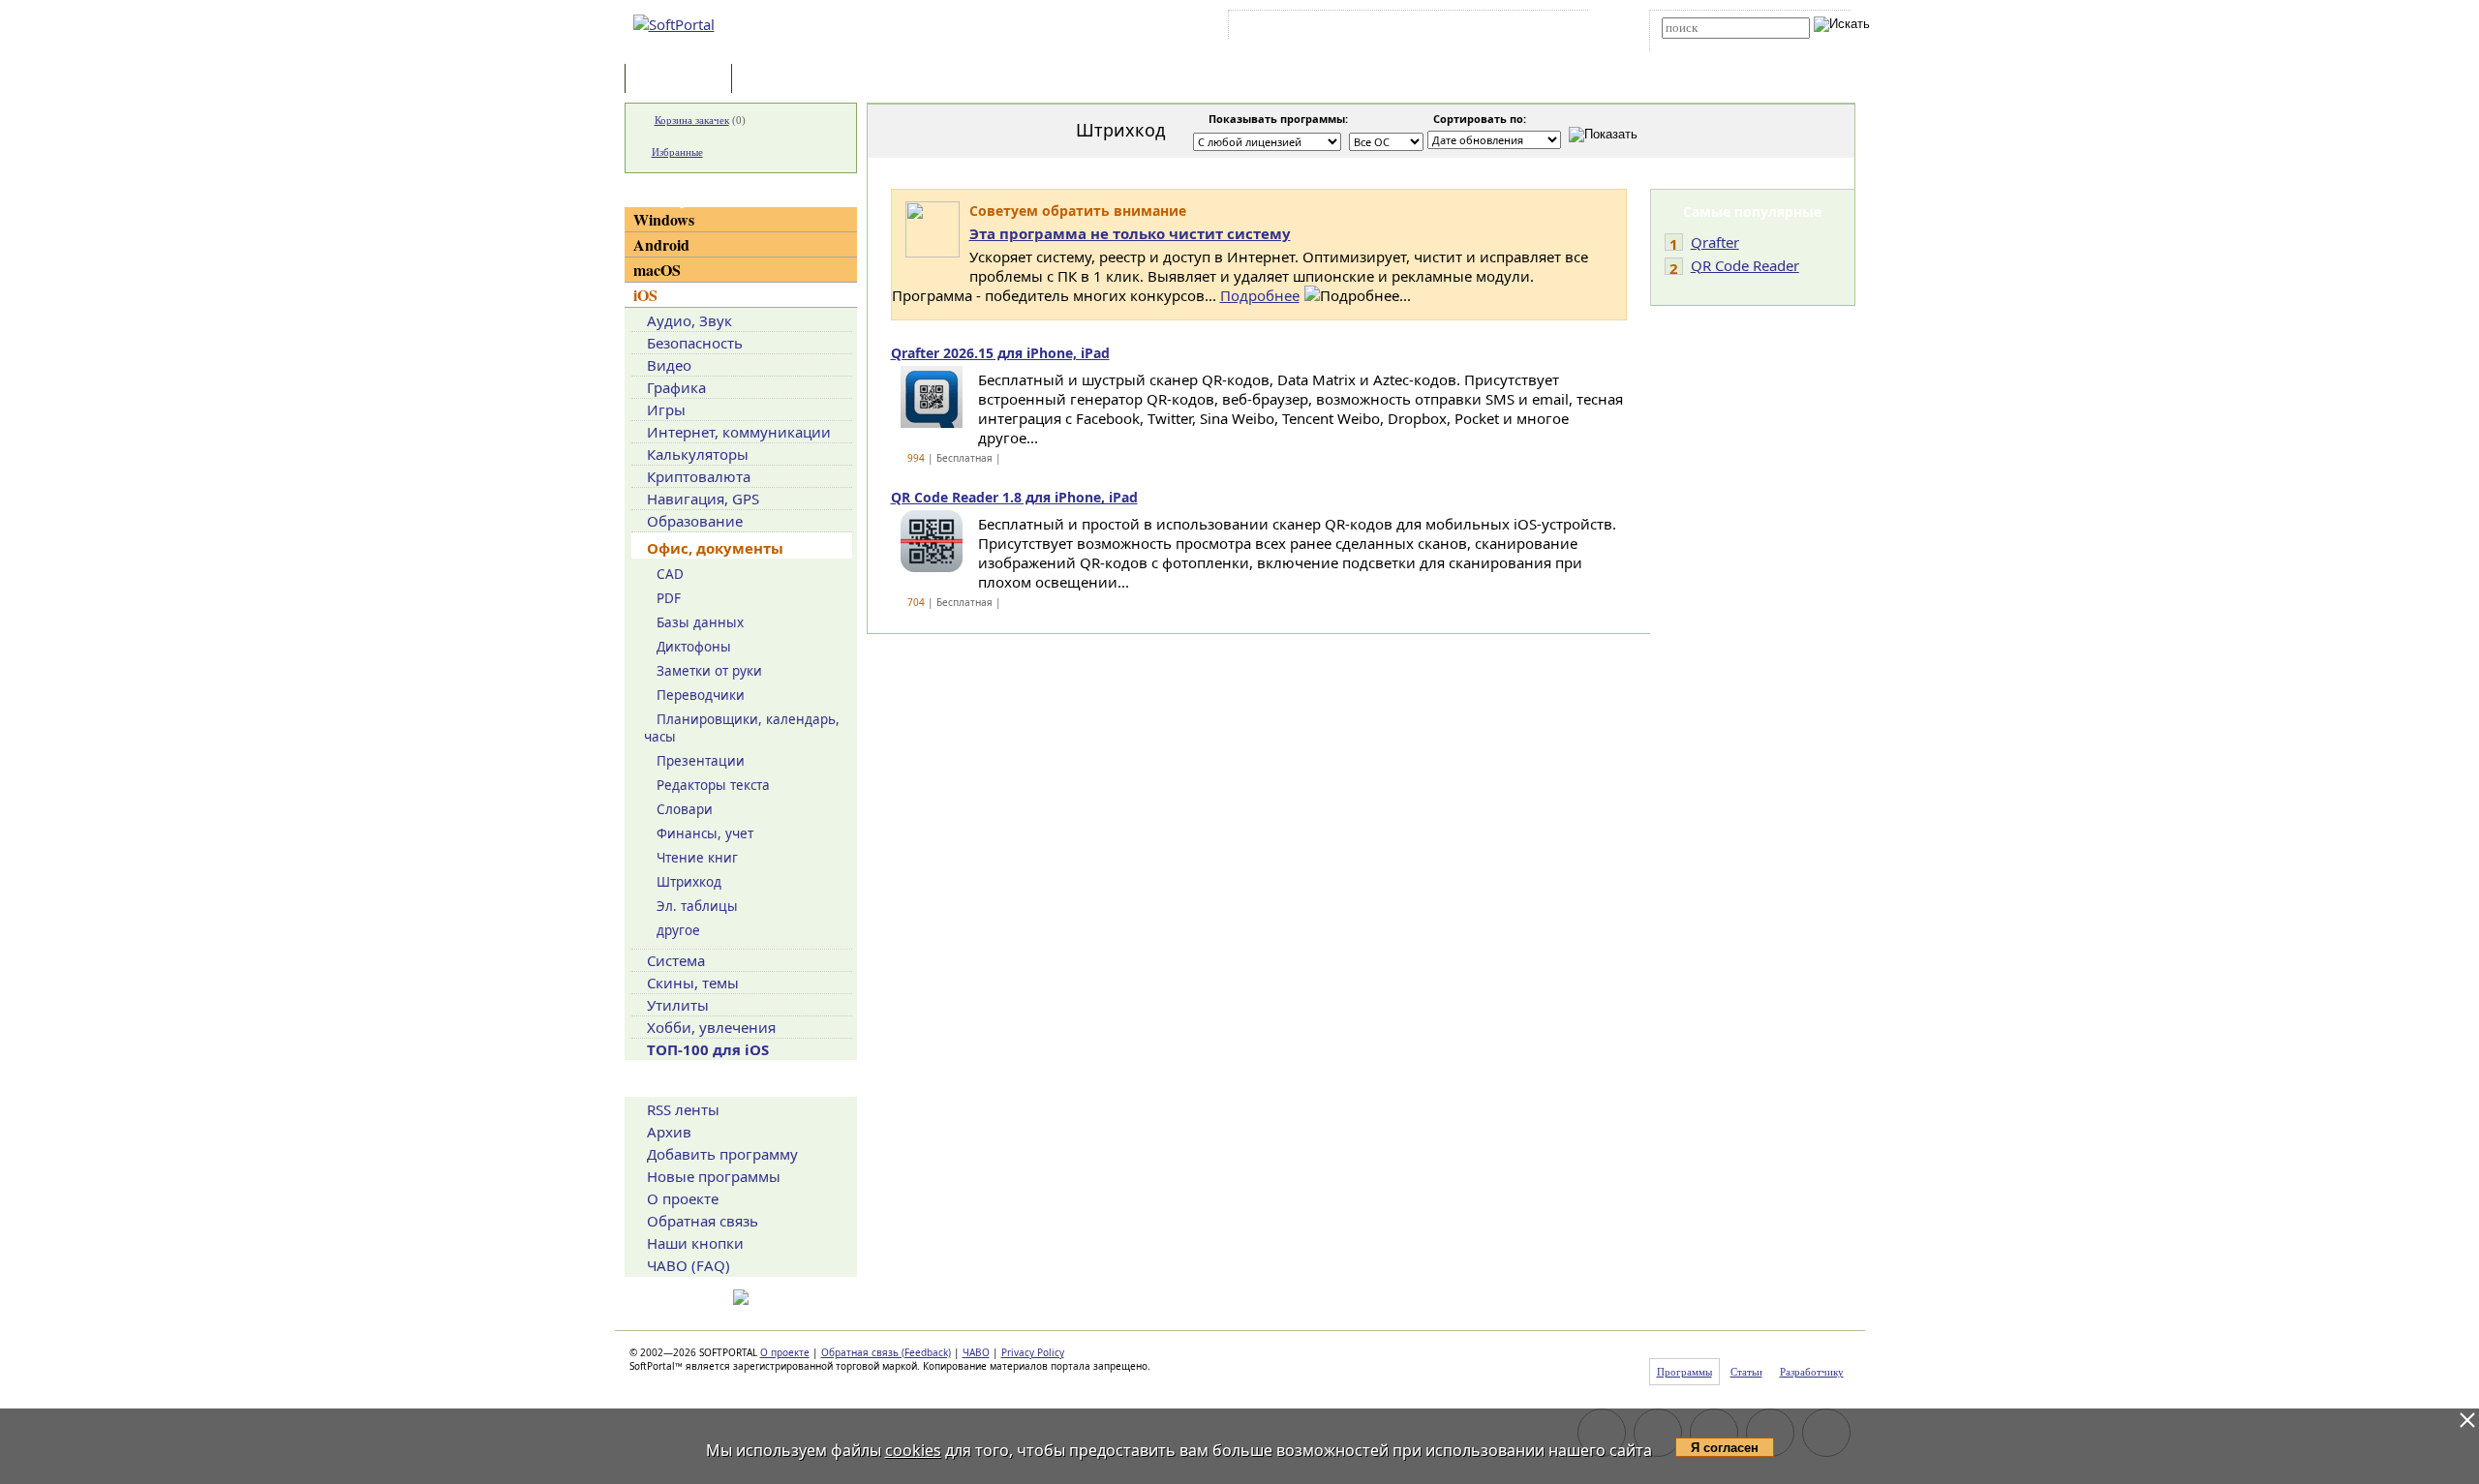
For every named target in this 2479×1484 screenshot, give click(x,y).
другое (678, 930)
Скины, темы (693, 983)
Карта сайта (1500, 28)
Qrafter (1715, 242)
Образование (695, 521)
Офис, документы (715, 548)
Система (676, 960)
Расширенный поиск (1715, 45)
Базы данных (700, 622)
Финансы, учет (705, 833)
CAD (670, 574)
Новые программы (714, 1176)
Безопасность (695, 343)
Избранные (677, 152)
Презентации (701, 761)
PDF (669, 598)
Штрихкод (689, 882)
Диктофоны (694, 647)
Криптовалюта (699, 476)
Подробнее (1260, 295)
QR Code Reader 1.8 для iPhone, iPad (1014, 497)
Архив (669, 1132)
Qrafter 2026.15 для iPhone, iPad (1000, 353)
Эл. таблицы (697, 906)
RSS (1560, 28)
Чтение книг (697, 858)
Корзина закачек (692, 120)
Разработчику (1812, 1372)
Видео (669, 365)
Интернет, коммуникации (739, 432)
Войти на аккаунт (1291, 28)
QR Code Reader (1745, 265)
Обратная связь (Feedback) (886, 1352)
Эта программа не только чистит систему (1130, 233)
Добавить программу (722, 1154)
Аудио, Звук (689, 320)
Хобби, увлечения (711, 1027)
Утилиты (678, 1005)
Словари (685, 809)
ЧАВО (976, 1352)
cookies (913, 1450)
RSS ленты (683, 1109)
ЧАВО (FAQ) (689, 1265)
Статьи (779, 80)
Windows (664, 219)
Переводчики (701, 695)
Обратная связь (703, 1221)
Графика (676, 387)
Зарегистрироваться (1401, 28)
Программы (683, 80)
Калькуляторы (698, 454)
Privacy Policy (1033, 1352)
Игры (666, 409)
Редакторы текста (713, 785)
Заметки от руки (709, 671)
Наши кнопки (695, 1243)
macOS (657, 270)
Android (661, 244)
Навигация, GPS (703, 499)
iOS (645, 295)
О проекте (683, 1198)
